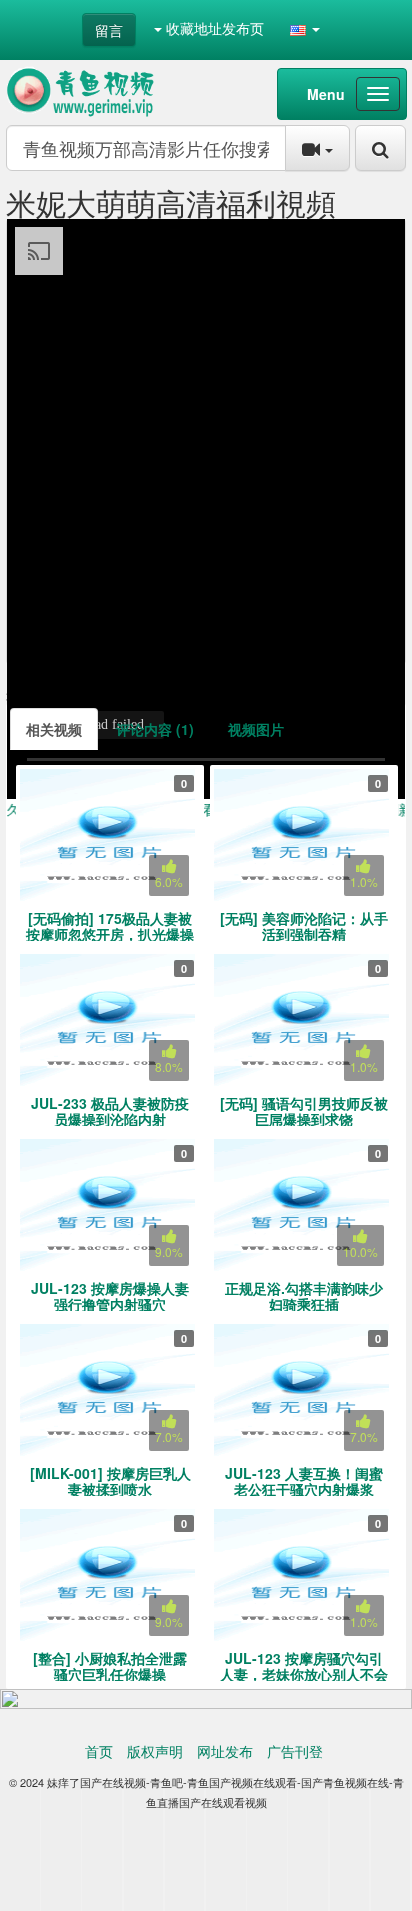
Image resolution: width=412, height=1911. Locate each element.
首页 (99, 1751)
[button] (305, 28)
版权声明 (155, 1751)
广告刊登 (295, 1751)
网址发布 (225, 1751)
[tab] (54, 729)
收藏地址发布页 (213, 28)
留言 (109, 30)
